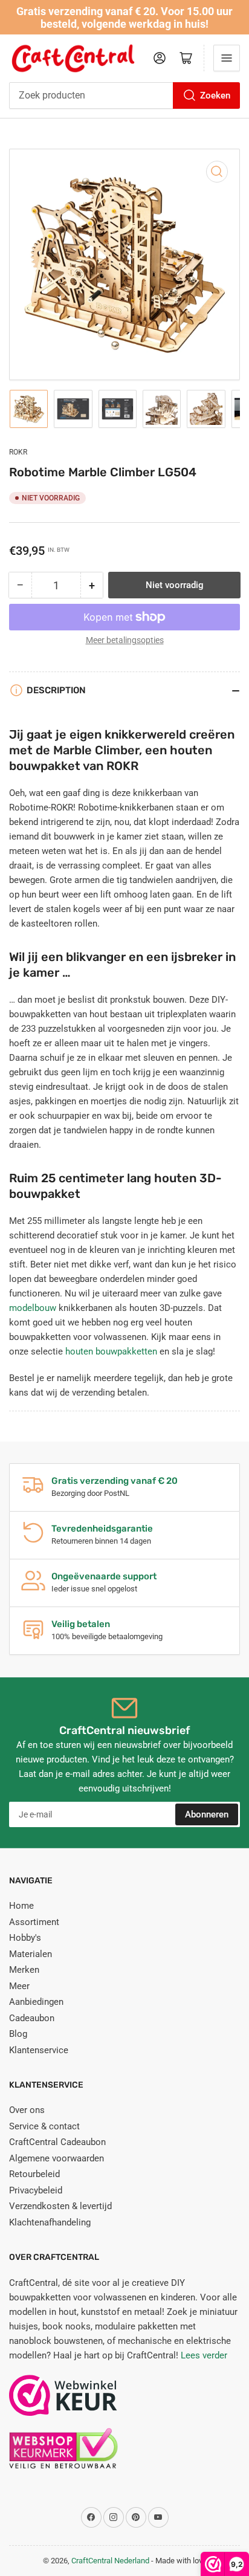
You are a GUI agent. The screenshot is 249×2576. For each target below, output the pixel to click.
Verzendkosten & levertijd (60, 2206)
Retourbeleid (34, 2174)
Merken (24, 1970)
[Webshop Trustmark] (63, 2401)
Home (21, 1906)
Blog (18, 2034)
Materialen (31, 1954)
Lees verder (204, 2355)
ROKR (18, 452)
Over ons (27, 2110)
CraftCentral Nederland (110, 2561)
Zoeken (215, 95)
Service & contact (44, 2126)
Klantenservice (39, 2050)
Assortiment (34, 1922)
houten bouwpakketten (111, 1351)
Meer (19, 1986)
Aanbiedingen (36, 2002)
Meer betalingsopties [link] (125, 640)
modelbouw (33, 1308)
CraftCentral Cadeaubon (57, 2142)
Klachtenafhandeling (50, 2222)
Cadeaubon (32, 2018)
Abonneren (207, 1814)
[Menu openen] (227, 58)
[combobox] (124, 95)
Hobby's (25, 1938)
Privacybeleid (36, 2190)
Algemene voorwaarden (57, 2158)
